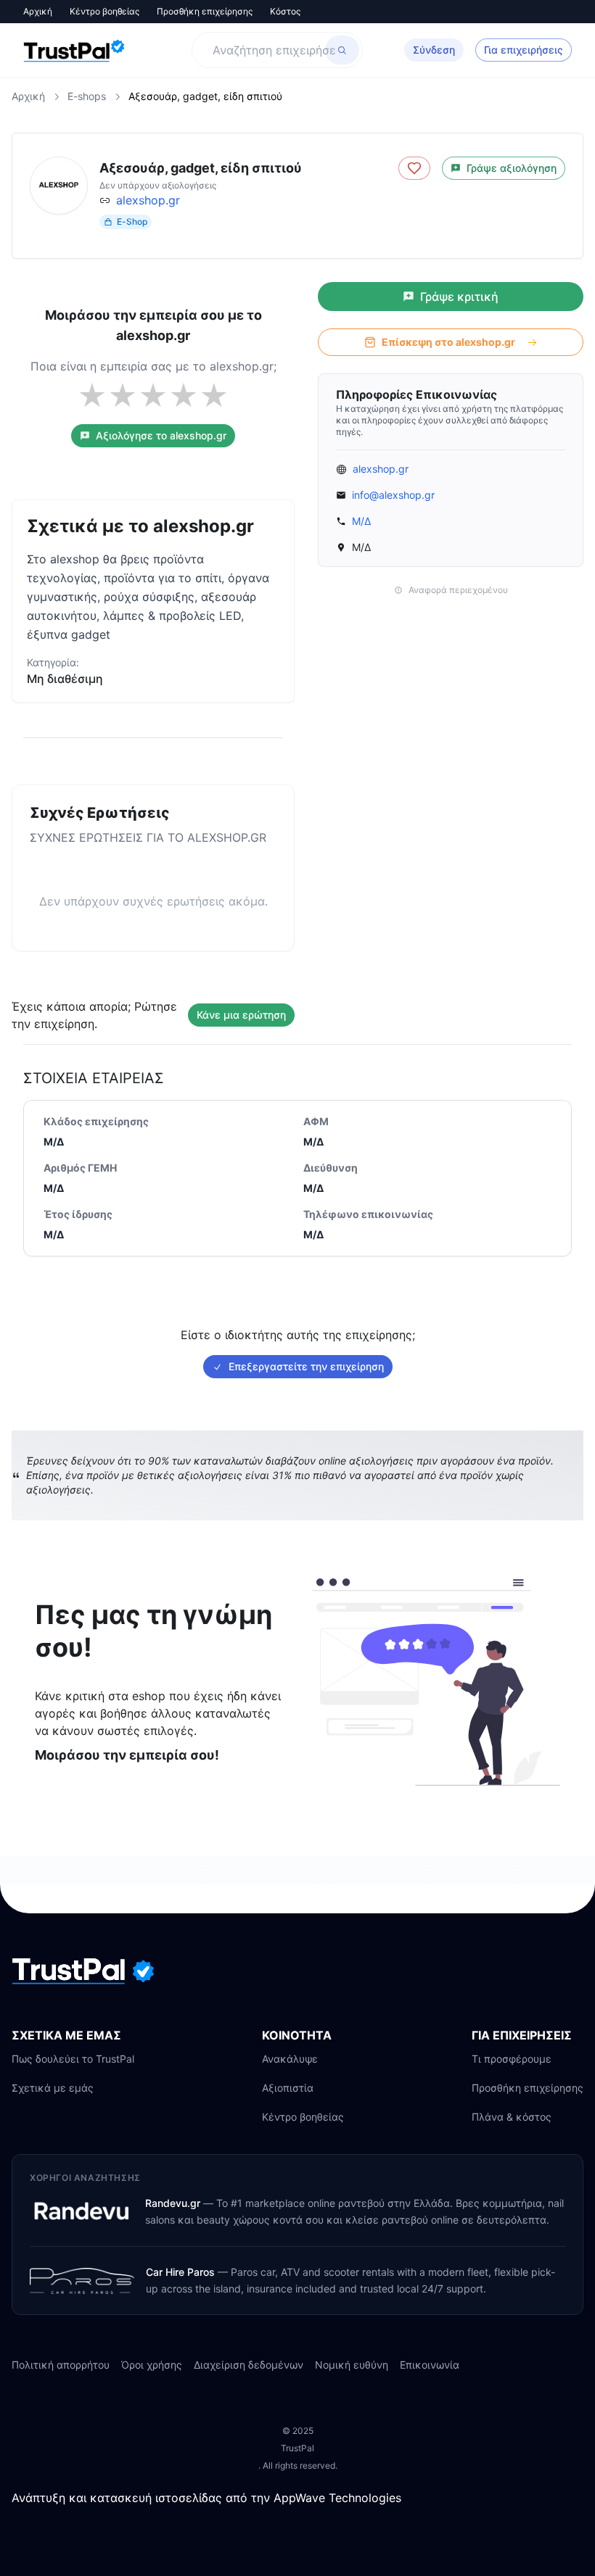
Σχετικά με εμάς (53, 2088)
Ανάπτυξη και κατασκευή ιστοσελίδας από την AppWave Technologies (206, 2498)
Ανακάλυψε (290, 2059)
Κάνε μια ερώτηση (241, 1015)
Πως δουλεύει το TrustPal (73, 2059)
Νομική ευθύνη (352, 2365)
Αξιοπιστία (288, 2088)
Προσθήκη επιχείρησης (205, 11)
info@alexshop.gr (393, 495)
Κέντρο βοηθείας (104, 11)
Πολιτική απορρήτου (61, 2365)
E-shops (87, 96)
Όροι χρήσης (152, 2365)
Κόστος (285, 11)
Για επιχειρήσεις (524, 50)
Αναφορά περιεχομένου (458, 590)
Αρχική (38, 11)
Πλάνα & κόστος (512, 2117)
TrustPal (297, 2448)
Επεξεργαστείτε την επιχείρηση (306, 1366)
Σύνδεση (434, 50)
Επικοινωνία (430, 2365)
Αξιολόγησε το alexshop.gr (161, 435)
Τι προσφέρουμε (512, 2059)
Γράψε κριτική (459, 297)
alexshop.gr (148, 200)
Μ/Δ (361, 521)
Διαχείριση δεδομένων (249, 2365)
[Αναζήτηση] (342, 50)
